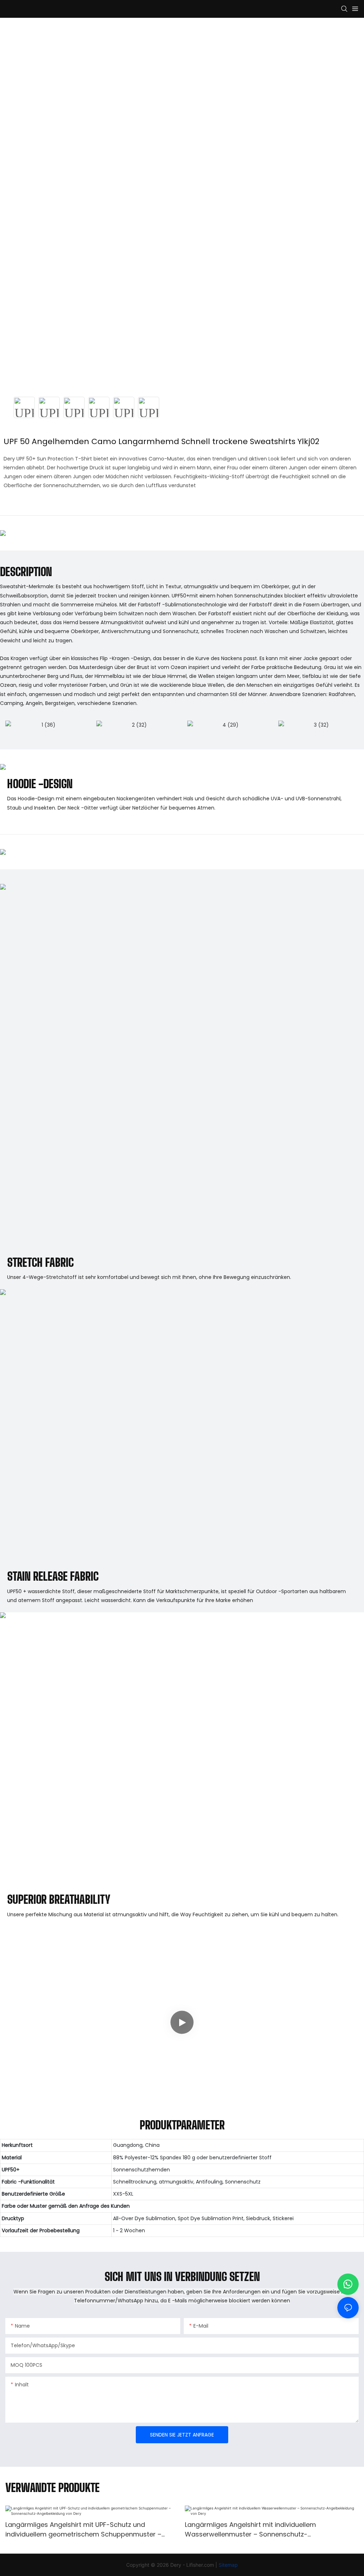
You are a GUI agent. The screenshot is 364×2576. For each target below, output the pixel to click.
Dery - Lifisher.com (193, 2565)
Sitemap (228, 2565)
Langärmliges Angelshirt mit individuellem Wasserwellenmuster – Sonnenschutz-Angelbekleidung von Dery (250, 2530)
